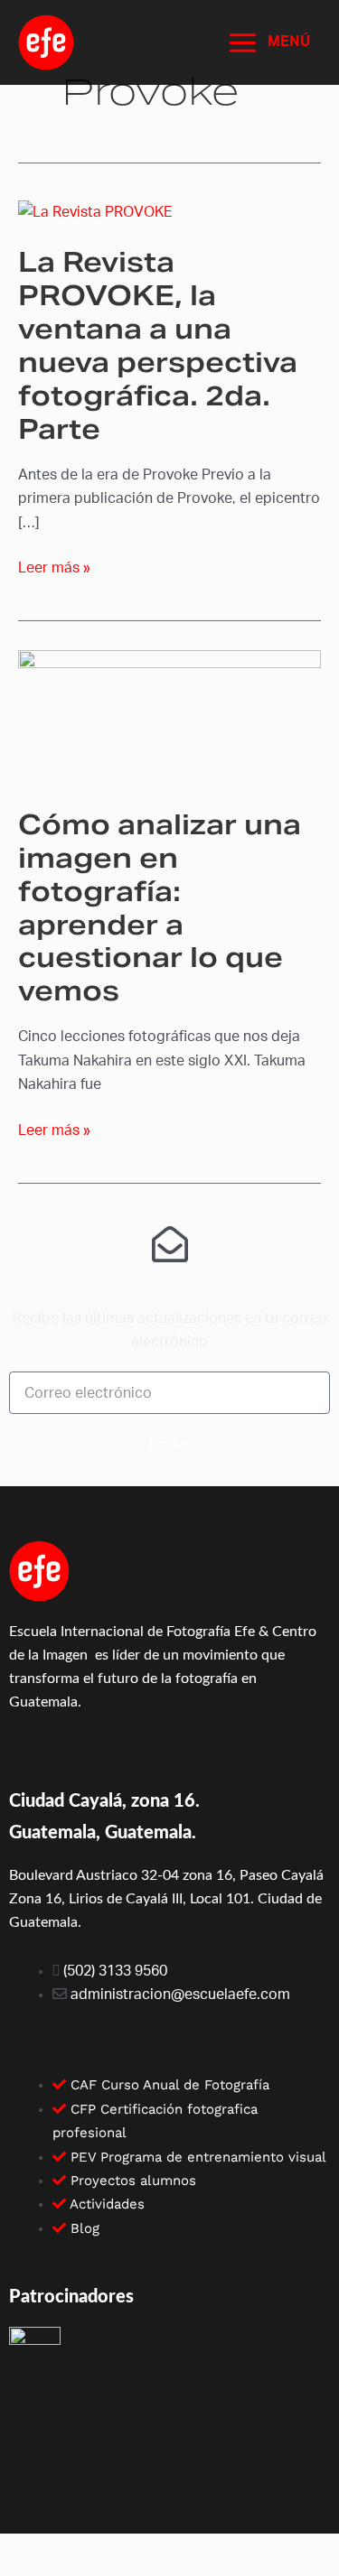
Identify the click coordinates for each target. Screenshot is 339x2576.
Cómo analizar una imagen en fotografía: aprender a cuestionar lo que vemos (160, 908)
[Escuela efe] (46, 42)
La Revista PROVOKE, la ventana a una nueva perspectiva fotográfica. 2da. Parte (158, 345)
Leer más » (54, 566)
